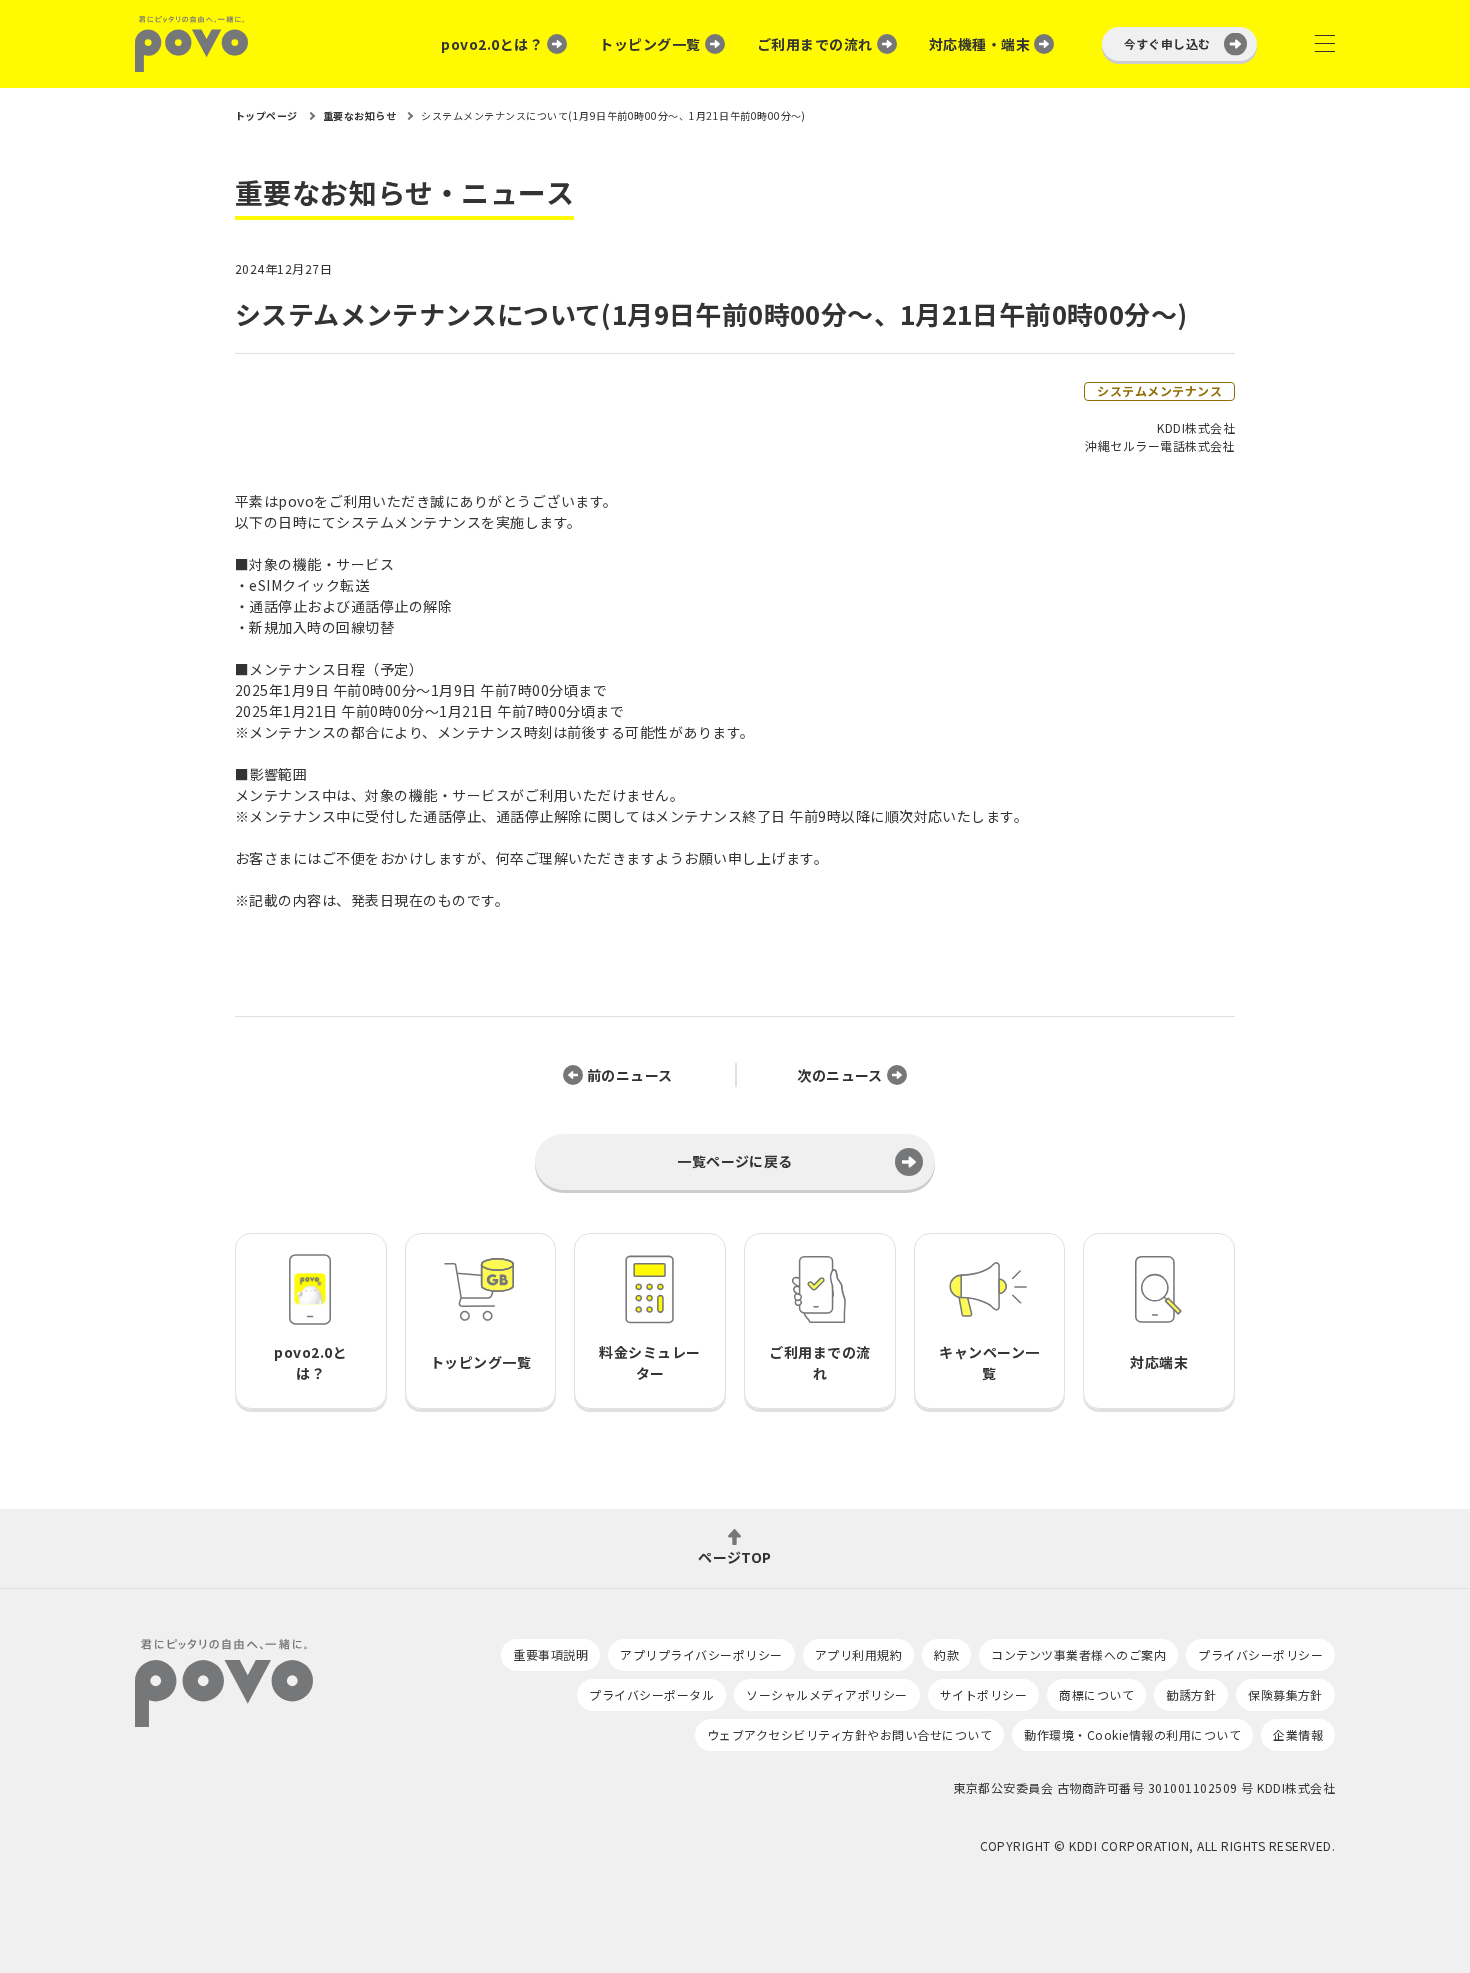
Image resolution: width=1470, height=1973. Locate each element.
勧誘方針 (1191, 1694)
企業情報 (1298, 1734)
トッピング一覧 (649, 44)
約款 (946, 1654)
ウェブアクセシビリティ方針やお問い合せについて (849, 1734)
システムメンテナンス (1159, 390)
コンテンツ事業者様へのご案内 (1078, 1654)
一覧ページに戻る (735, 1161)
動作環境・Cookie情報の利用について (1132, 1734)
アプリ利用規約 (858, 1654)
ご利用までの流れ (815, 44)
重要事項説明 (550, 1654)
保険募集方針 (1285, 1694)
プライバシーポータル (651, 1694)
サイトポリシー (983, 1694)
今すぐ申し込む (1167, 43)
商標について (1096, 1694)
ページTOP (735, 1555)
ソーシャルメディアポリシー (826, 1694)
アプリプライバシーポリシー (701, 1654)
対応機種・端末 (979, 44)
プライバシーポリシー (1260, 1654)
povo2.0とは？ (492, 44)
